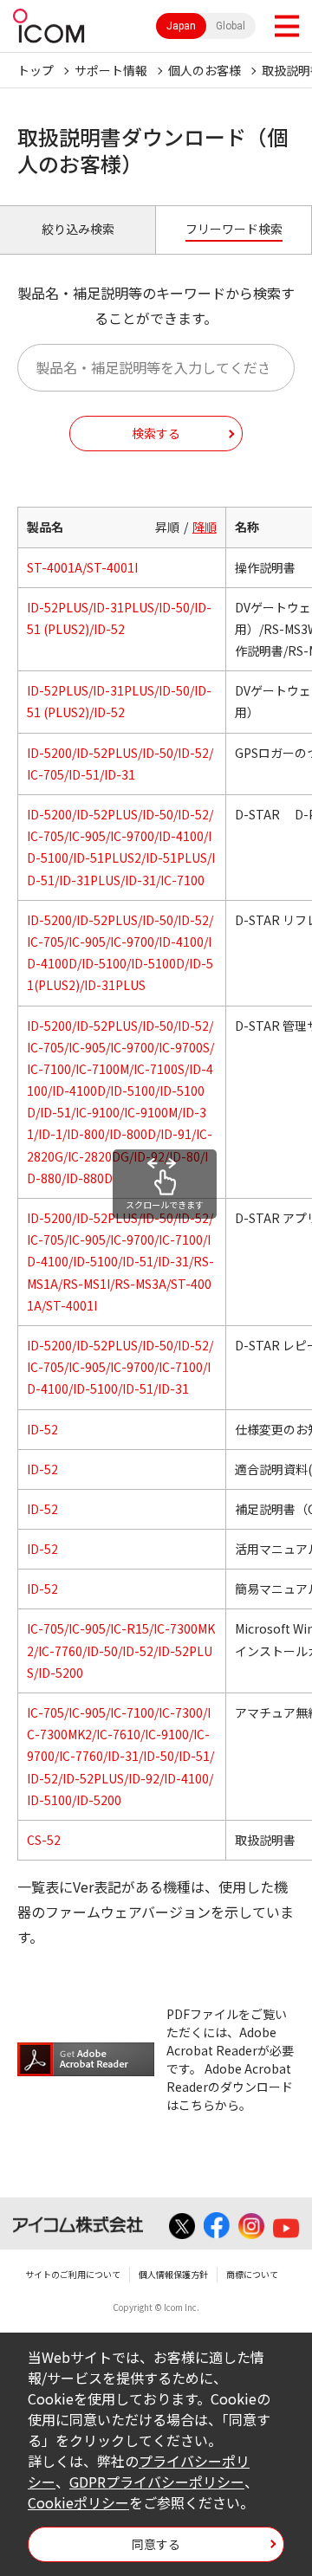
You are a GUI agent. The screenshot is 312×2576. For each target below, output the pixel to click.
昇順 (167, 527)
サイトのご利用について (73, 2274)
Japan (181, 26)
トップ (36, 70)
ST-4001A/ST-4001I (82, 567)
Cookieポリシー (78, 2502)
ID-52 (42, 1429)
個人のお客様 (205, 70)
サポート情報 (111, 70)
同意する (156, 2544)
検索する (156, 433)
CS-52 (44, 1840)
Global (231, 26)
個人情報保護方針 (173, 2274)
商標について (252, 2274)
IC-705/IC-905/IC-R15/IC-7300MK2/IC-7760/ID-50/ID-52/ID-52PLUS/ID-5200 (121, 1650)
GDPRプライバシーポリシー (157, 2482)
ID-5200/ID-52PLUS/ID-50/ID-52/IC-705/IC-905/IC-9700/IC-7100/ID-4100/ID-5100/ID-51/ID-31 (120, 1367)
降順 (205, 527)
